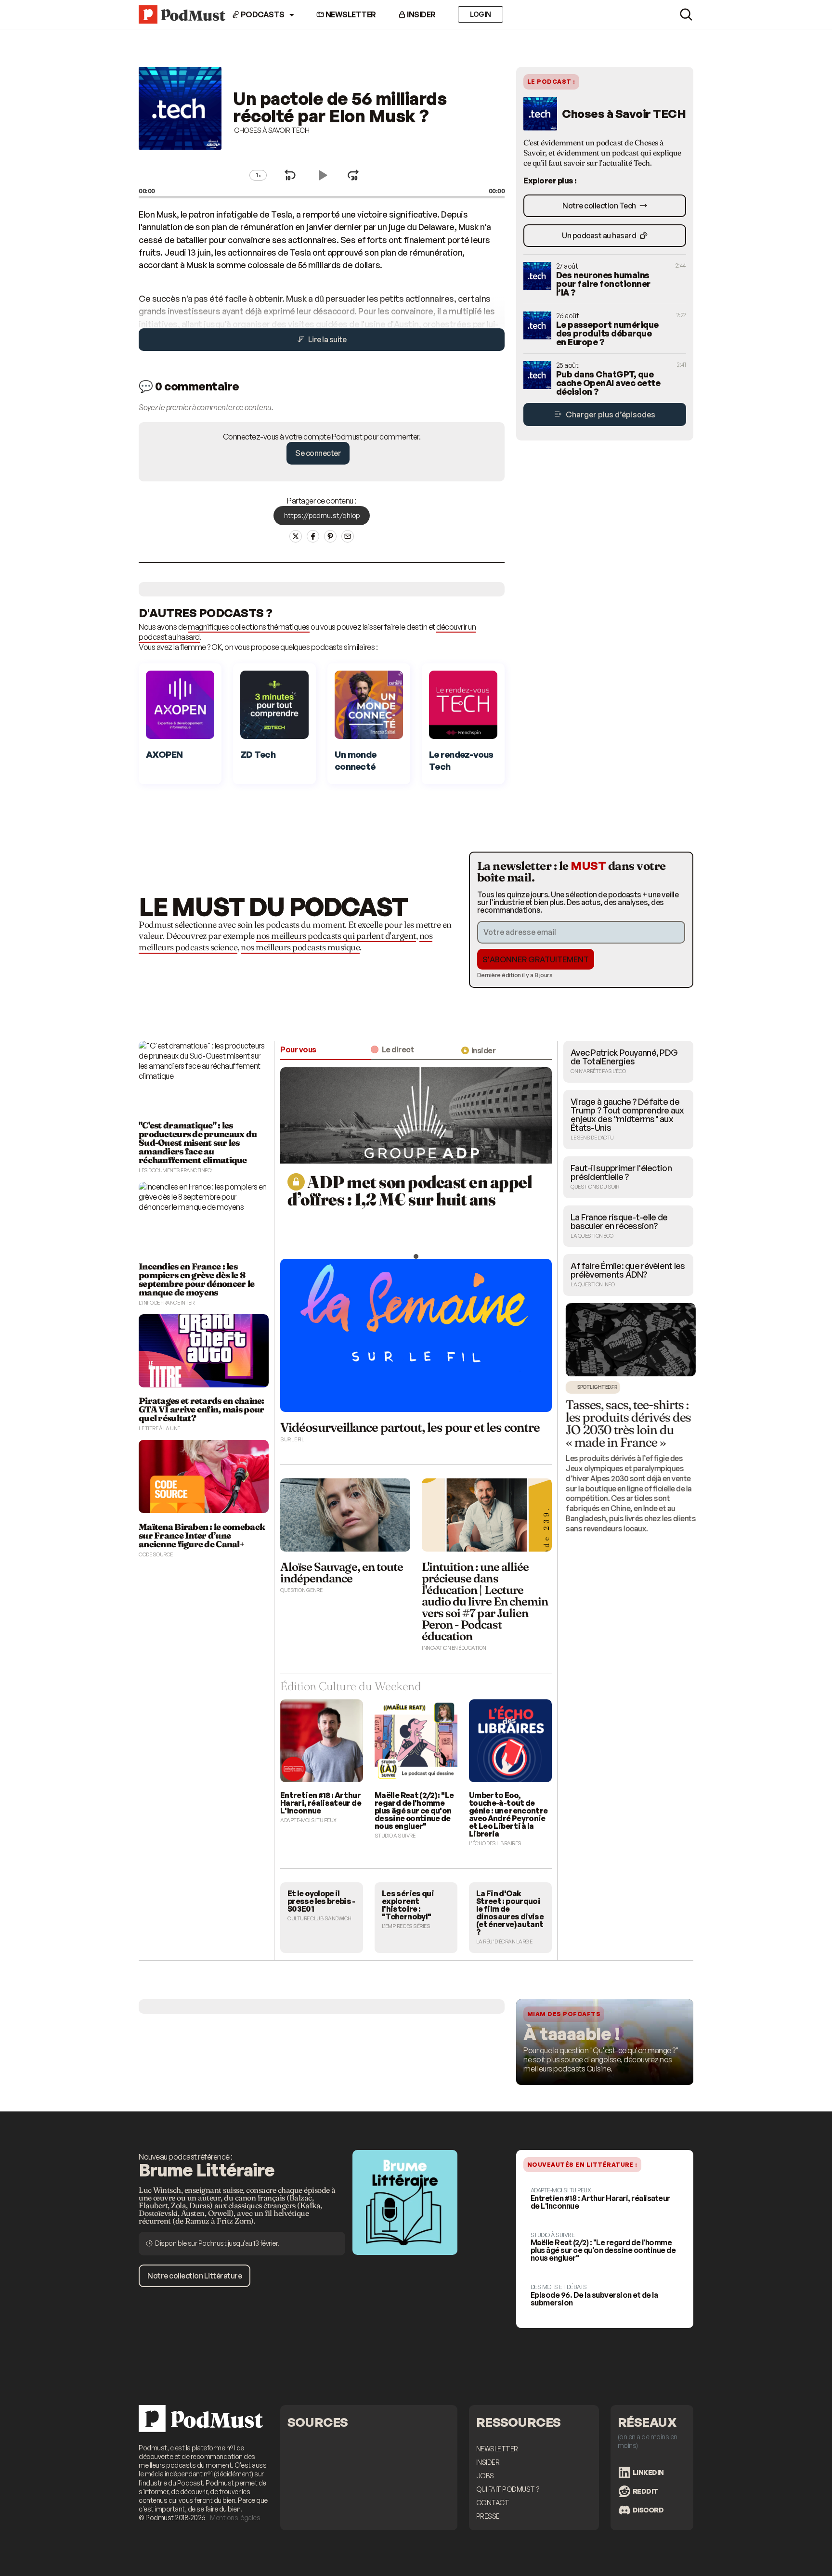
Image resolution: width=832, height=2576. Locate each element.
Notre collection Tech (600, 206)
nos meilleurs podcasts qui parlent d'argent (336, 936)
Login (481, 14)
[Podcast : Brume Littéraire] (405, 2259)
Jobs (485, 2476)
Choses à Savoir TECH (272, 130)
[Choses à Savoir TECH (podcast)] (180, 154)
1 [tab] (416, 1256)
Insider (421, 14)
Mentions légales (235, 2518)
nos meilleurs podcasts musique (300, 947)
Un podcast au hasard (600, 235)
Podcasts (262, 14)
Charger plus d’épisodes (610, 414)
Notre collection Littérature (195, 2276)
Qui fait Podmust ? (508, 2489)
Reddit (645, 2491)
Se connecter (318, 453)
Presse (488, 2516)
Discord (648, 2510)
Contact (493, 2503)
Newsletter (350, 14)
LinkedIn (648, 2472)
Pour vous (298, 1049)
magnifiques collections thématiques (249, 627)
